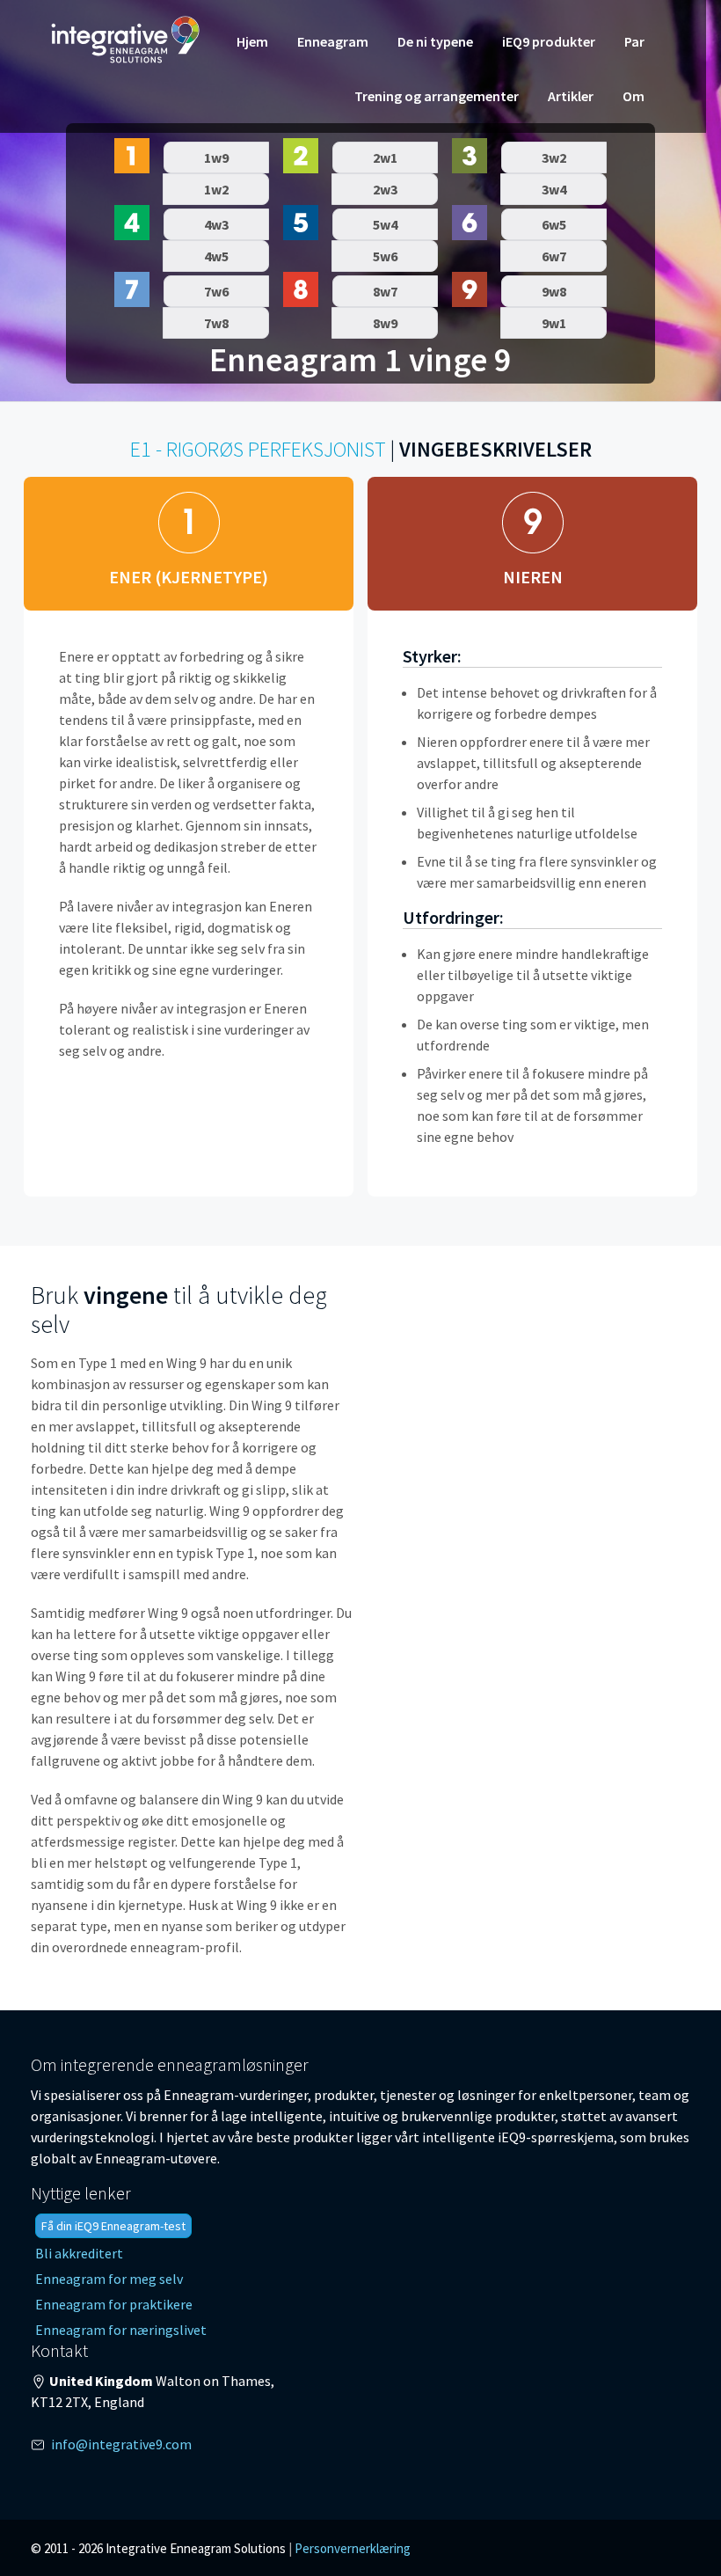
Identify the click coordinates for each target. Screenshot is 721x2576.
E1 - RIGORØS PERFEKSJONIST (258, 449)
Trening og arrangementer (437, 96)
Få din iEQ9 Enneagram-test (113, 2226)
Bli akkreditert (79, 2253)
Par (634, 41)
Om (634, 96)
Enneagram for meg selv (109, 2279)
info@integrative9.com (121, 2444)
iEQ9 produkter (549, 41)
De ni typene (435, 41)
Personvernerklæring (353, 2548)
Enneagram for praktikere (114, 2304)
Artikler (571, 96)
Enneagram (333, 41)
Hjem (252, 41)
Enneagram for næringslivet (121, 2330)
